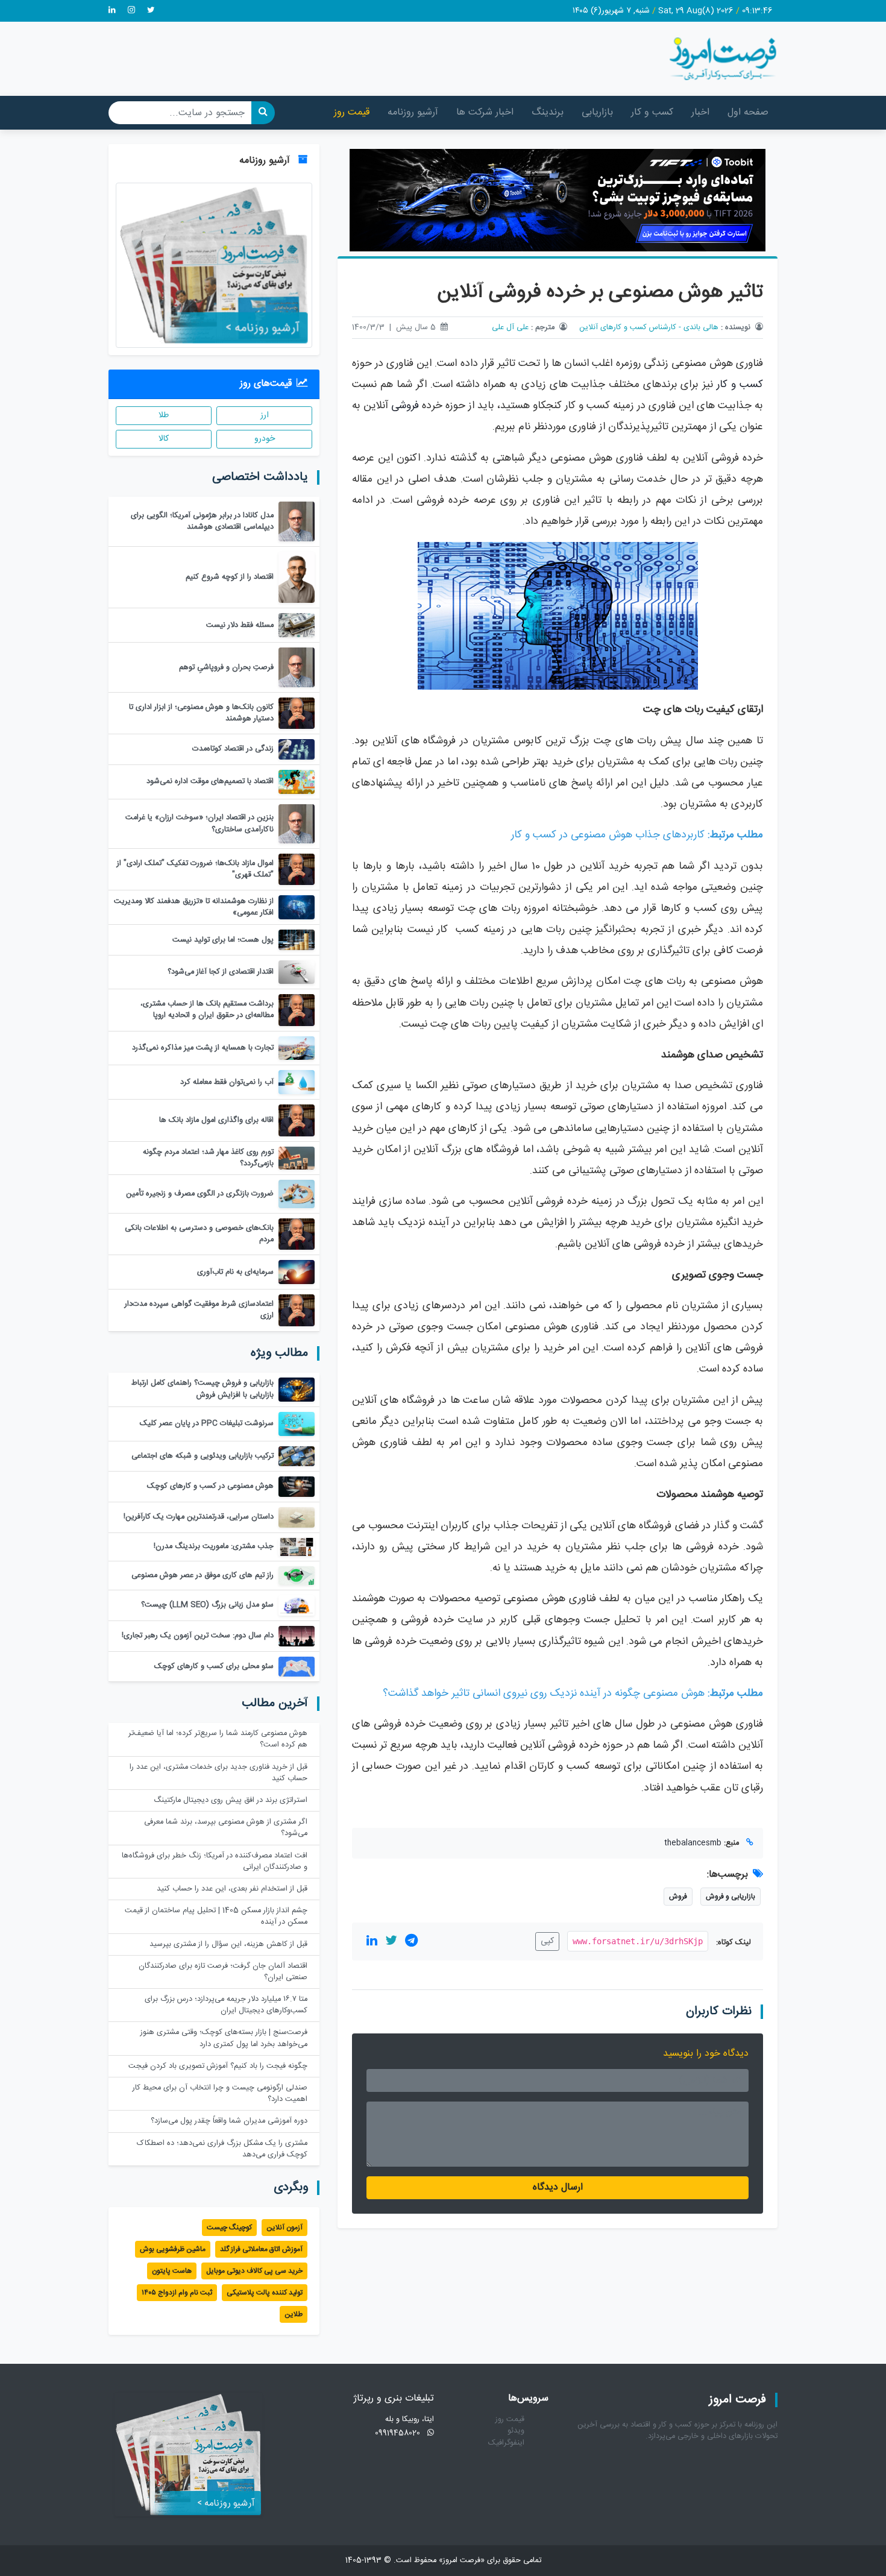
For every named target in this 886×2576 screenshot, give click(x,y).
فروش (678, 1897)
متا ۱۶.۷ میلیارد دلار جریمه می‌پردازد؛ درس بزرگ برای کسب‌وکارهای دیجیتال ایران (226, 2005)
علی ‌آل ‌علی (510, 328)
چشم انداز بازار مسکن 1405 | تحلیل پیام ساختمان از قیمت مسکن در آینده (216, 1916)
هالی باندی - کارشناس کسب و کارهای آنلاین (649, 328)
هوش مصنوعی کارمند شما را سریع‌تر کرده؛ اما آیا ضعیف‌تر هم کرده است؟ (218, 1739)
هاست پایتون (172, 2271)
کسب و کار (652, 112)
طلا (164, 415)
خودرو (265, 439)
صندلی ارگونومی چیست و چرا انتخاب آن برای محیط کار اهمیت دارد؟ (220, 2094)
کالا (164, 439)
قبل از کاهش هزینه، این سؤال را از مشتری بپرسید (228, 1945)
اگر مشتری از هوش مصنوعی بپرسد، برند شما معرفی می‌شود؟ (226, 1828)
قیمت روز (352, 112)
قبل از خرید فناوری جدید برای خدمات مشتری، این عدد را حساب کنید (218, 1773)
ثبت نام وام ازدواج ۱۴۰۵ (177, 2293)
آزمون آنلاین (284, 2228)
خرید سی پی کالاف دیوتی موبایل (254, 2271)
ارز (265, 415)
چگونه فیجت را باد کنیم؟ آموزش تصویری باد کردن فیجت (218, 2066)
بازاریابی (597, 112)
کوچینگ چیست (229, 2228)
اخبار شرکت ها (485, 112)
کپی (547, 1941)
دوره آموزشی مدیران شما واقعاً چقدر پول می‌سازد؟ (229, 2121)
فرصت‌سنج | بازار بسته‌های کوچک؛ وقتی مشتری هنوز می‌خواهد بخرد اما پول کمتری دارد (224, 2038)
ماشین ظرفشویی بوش (173, 2249)
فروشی (405, 406)
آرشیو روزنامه (413, 112)
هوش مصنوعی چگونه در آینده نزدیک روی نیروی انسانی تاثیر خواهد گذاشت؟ (544, 1694)
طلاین (294, 2314)
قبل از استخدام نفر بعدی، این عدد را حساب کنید (232, 1889)
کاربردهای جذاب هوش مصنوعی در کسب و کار (608, 835)
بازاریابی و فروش (730, 1897)
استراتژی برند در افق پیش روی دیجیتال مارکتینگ (231, 1800)
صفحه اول (748, 112)
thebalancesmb (693, 1843)
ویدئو (516, 2431)
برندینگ (548, 112)
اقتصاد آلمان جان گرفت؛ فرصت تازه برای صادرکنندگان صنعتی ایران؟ (223, 1972)
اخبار (700, 112)
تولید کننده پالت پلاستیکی (265, 2293)
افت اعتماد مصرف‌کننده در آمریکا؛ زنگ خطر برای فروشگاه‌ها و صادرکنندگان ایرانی (215, 1862)
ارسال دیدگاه (558, 2187)
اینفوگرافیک (506, 2443)
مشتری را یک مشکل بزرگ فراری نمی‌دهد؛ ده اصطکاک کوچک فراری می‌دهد (222, 2149)
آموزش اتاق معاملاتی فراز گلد (261, 2249)
